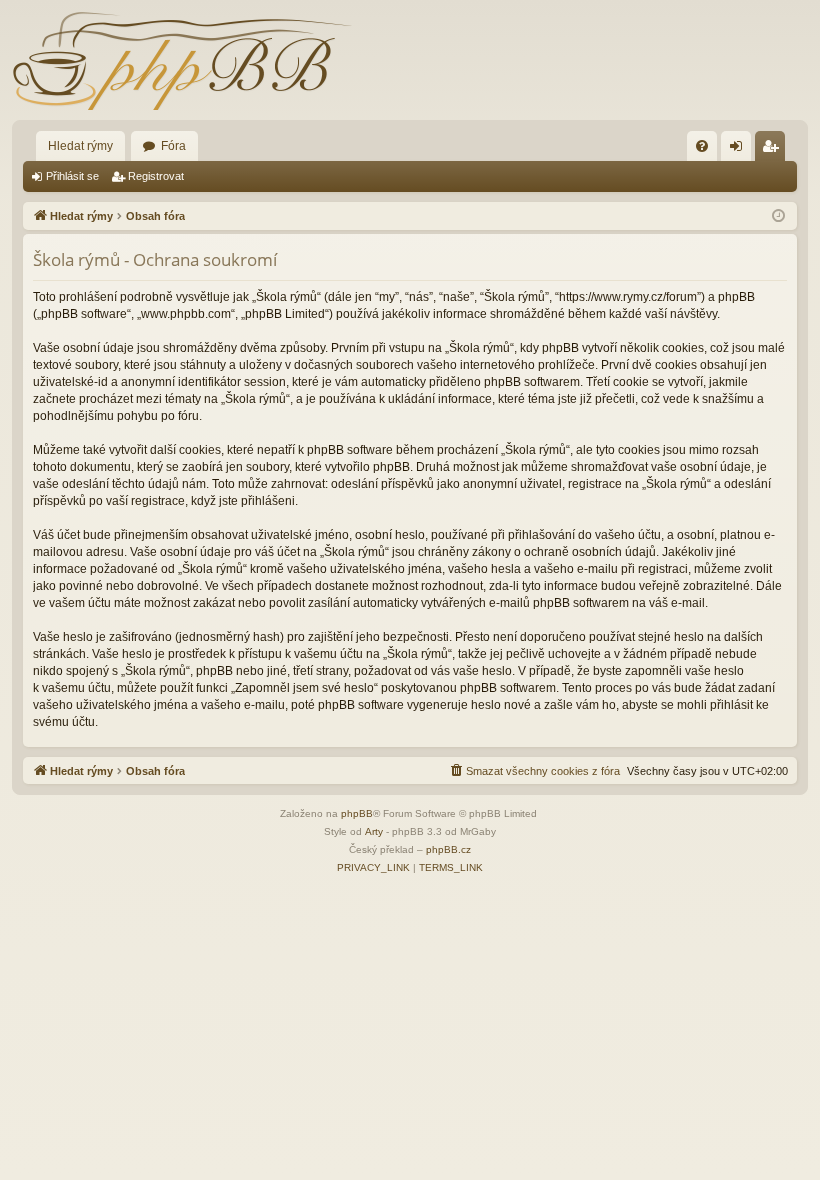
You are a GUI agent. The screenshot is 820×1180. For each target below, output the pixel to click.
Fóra (173, 146)
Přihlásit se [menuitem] (740, 150)
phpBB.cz (448, 849)
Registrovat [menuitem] (774, 150)
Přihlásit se (72, 176)
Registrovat (156, 176)
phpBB (357, 813)
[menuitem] (702, 146)
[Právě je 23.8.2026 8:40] (778, 216)
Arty (374, 831)
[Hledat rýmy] (182, 60)
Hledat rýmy (80, 146)
